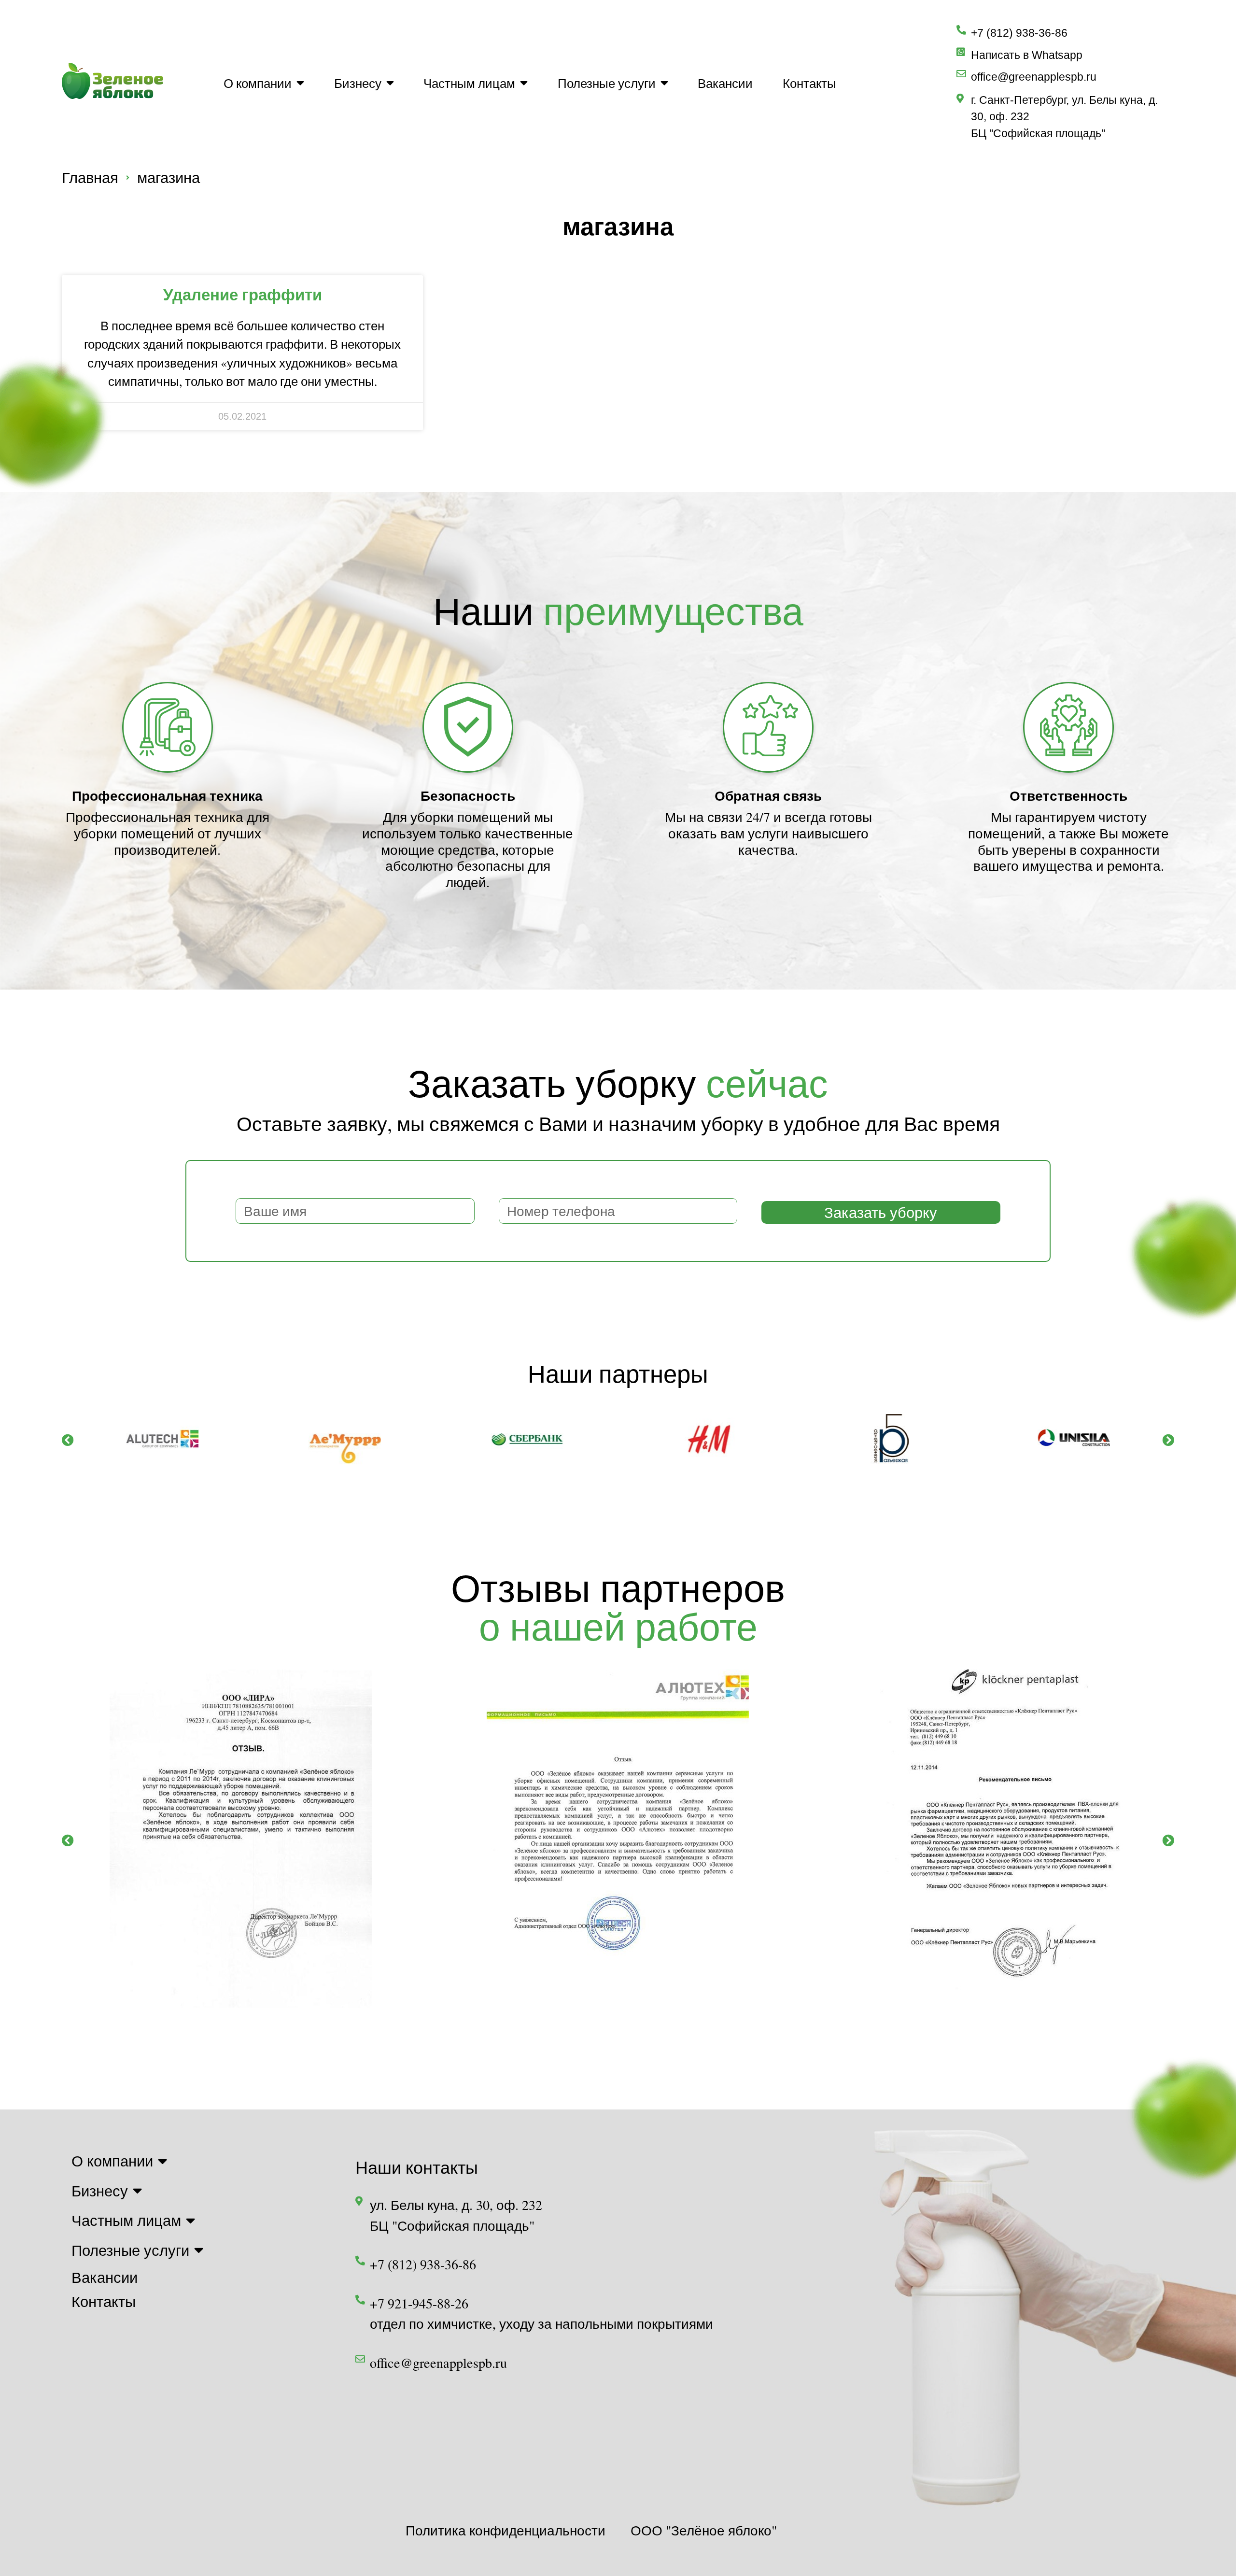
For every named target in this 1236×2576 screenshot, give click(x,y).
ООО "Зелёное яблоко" (704, 2530)
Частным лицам (469, 83)
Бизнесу (358, 83)
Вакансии (725, 83)
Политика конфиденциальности (506, 2530)
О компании (258, 83)
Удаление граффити (243, 294)
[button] (68, 1440)
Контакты (809, 83)
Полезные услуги (607, 83)
